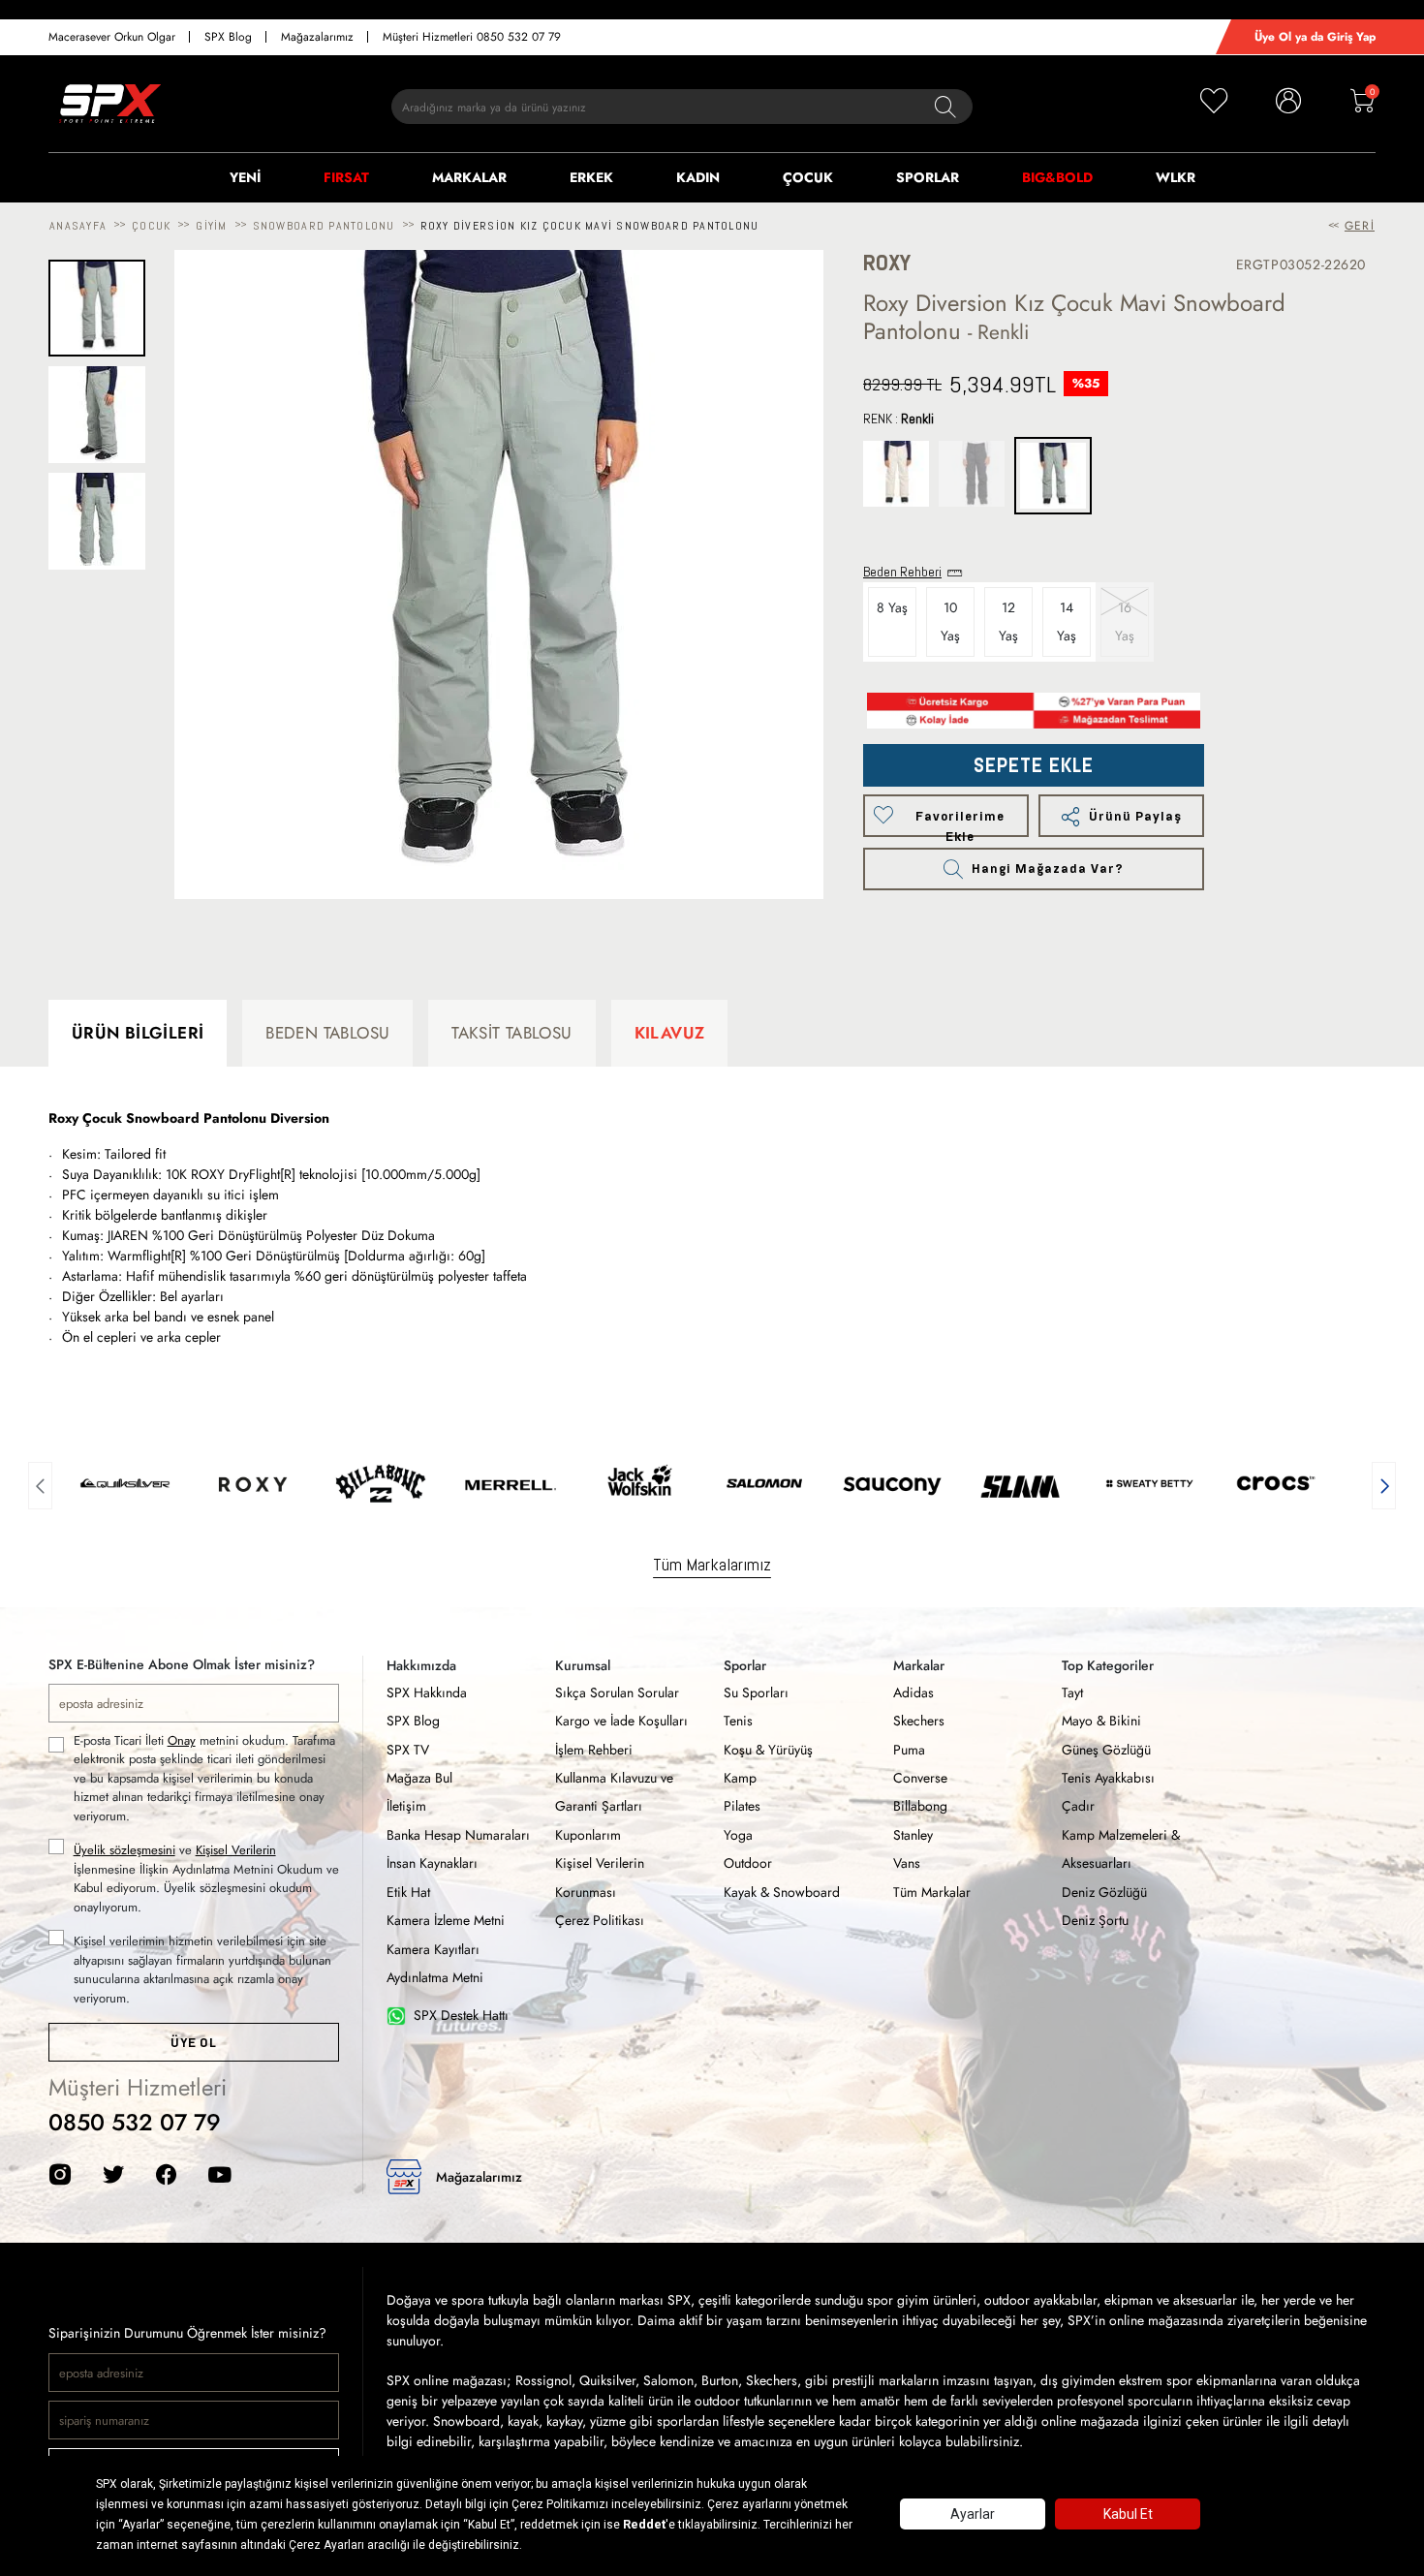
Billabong (920, 1806)
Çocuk (151, 226)
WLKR (1176, 177)
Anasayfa (78, 226)
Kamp (740, 1778)
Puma (909, 1750)
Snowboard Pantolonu (324, 226)
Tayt (1072, 1692)
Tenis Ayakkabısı (1108, 1778)
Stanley (913, 1835)
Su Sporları (756, 1692)
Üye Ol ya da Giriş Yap (1315, 37)
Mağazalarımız (317, 37)
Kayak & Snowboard (782, 1892)
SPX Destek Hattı (461, 2015)
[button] (40, 1483)
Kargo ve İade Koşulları (621, 1721)
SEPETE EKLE (1034, 765)
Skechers (919, 1721)
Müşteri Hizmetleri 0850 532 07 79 (472, 37)
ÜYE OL (193, 2043)
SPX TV (408, 1750)
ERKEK (591, 177)
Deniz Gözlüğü (1104, 1892)
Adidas (913, 1692)
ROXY (887, 263)
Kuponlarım (588, 1835)
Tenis (738, 1721)
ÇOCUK (808, 177)
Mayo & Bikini (1101, 1721)
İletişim (406, 1806)
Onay (182, 1740)
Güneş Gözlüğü (1106, 1750)
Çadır (1078, 1806)
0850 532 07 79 (135, 2122)
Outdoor (748, 1863)
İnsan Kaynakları (432, 1863)
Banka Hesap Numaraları (458, 1835)
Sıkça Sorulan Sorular (617, 1692)
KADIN (698, 177)
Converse (920, 1778)
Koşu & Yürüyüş (768, 1750)
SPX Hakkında (427, 1692)
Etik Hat (408, 1892)
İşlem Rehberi (594, 1750)
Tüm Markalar (932, 1892)
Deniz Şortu (1095, 1920)
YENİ (245, 177)
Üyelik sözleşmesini (124, 1850)
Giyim (211, 226)
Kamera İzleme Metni (446, 1920)
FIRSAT (346, 177)
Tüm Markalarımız (712, 1564)
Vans (907, 1863)
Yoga (738, 1835)
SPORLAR (928, 177)
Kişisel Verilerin (236, 1850)
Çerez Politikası (600, 1920)
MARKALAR (469, 177)
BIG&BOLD (1057, 177)
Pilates (742, 1806)
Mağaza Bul (419, 1778)
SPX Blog (228, 37)
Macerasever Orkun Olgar (112, 37)
